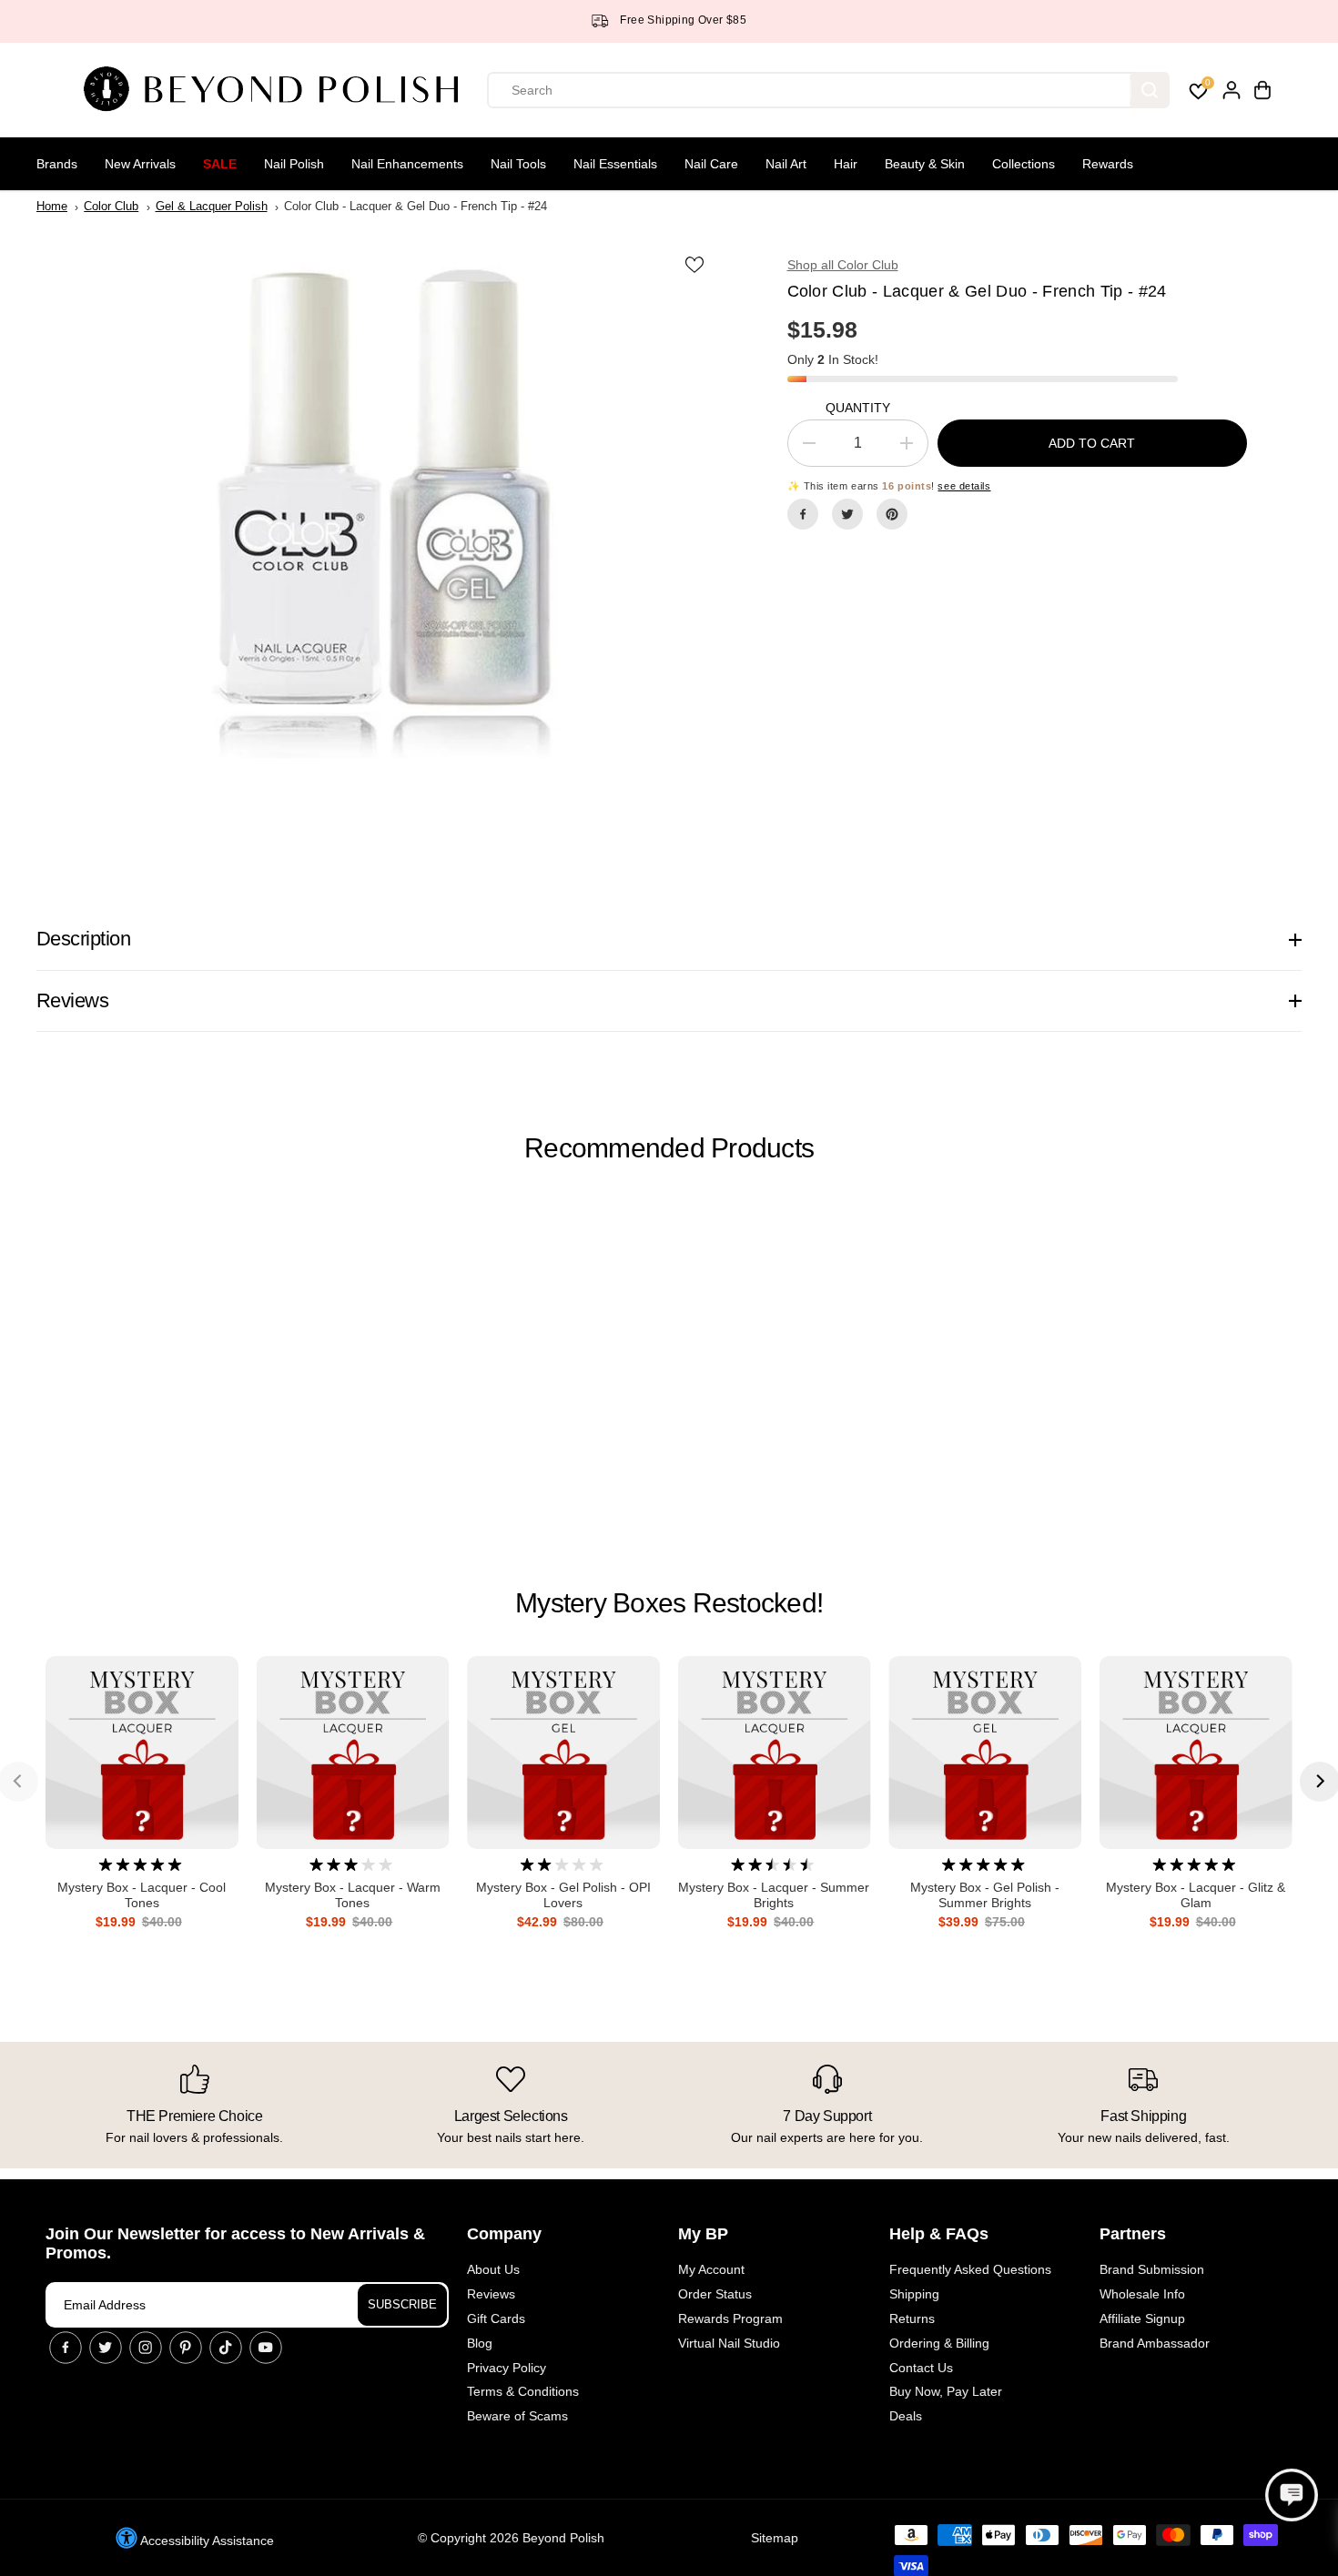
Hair (846, 164)
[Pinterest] (892, 514)
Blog (480, 2343)
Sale (220, 164)
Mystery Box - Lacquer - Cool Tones (142, 1895)
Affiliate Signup (1142, 2318)
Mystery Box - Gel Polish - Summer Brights (985, 1895)
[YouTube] (266, 2348)
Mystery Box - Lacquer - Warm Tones (353, 1895)
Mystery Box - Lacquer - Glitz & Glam (1196, 1895)
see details (964, 486)
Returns (912, 2318)
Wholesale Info (1142, 2294)
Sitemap (775, 2538)
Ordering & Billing (939, 2343)
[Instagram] (146, 2348)
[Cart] (1262, 90)
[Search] (1150, 90)
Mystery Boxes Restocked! (669, 1603)
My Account (711, 2269)
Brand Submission (1152, 2269)
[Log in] (1232, 90)
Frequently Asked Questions (970, 2269)
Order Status (715, 2294)
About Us (493, 2269)
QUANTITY (858, 408)
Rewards (1108, 164)
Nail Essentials (615, 164)
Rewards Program (730, 2318)
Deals (906, 2416)
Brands (57, 164)
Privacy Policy (507, 2368)
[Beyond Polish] (278, 90)
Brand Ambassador (1155, 2343)
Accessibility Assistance (206, 2541)
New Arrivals (140, 164)
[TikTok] (226, 2348)
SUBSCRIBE (402, 2304)
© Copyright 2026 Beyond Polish (511, 2538)
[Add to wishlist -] (696, 264)
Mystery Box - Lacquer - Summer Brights (774, 1895)
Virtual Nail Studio (729, 2343)
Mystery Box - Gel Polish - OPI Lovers (563, 1895)
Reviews (491, 2294)
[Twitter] (847, 514)
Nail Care (711, 164)
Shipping (914, 2294)
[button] (1292, 2495)
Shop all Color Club (843, 265)
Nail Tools (518, 164)
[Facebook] (803, 514)
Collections (1024, 164)
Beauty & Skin (925, 164)
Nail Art (786, 164)
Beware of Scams (517, 2416)
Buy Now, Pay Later (946, 2391)
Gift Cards (496, 2318)
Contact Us (921, 2368)
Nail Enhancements (407, 164)
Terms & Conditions (523, 2391)
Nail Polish (294, 164)
